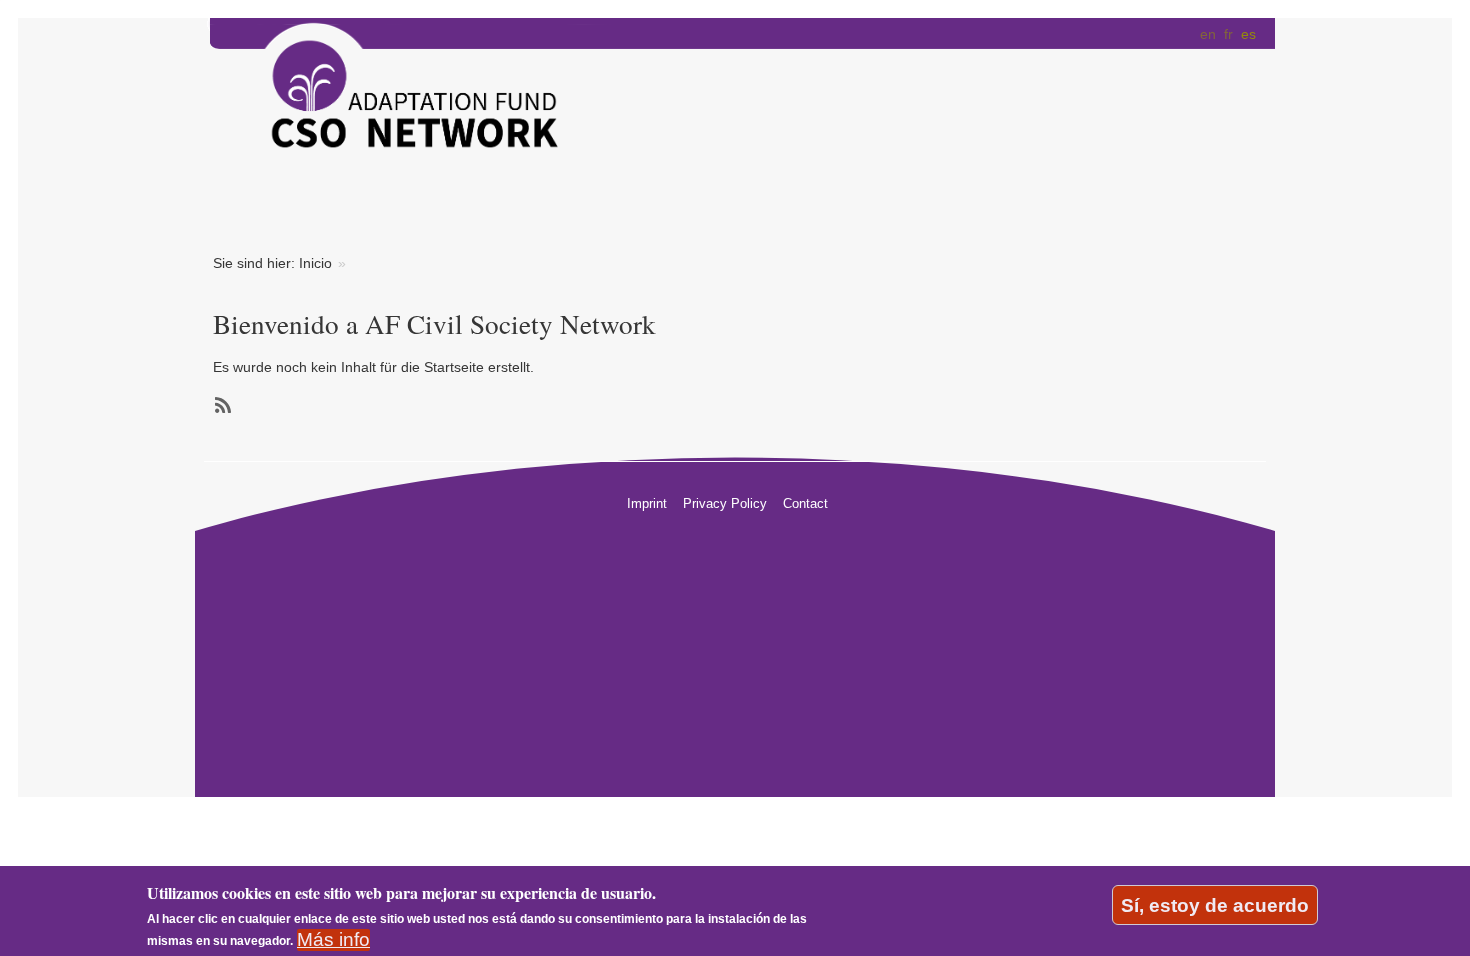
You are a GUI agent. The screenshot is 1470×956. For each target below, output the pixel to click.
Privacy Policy (725, 503)
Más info (333, 939)
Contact (805, 503)
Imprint (647, 503)
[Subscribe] (221, 405)
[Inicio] (396, 102)
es (1248, 34)
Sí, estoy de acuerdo (1215, 904)
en (1208, 34)
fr (1228, 34)
